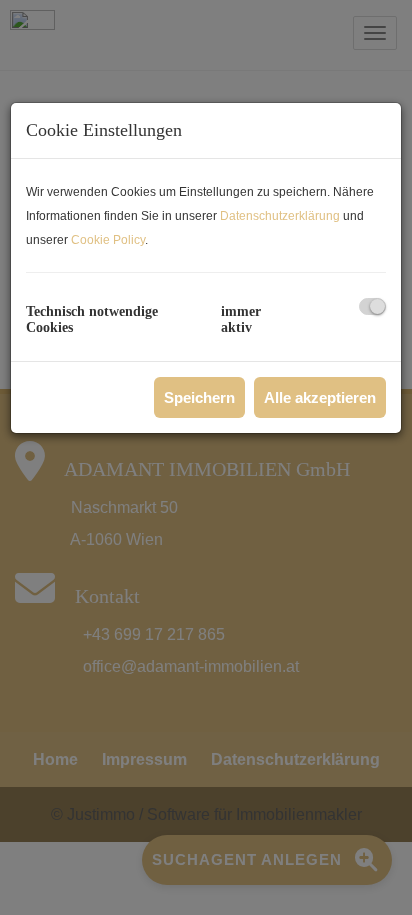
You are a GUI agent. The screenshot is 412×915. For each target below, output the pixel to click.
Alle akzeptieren (320, 397)
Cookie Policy (108, 240)
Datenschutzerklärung (280, 216)
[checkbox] (372, 306)
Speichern (199, 397)
